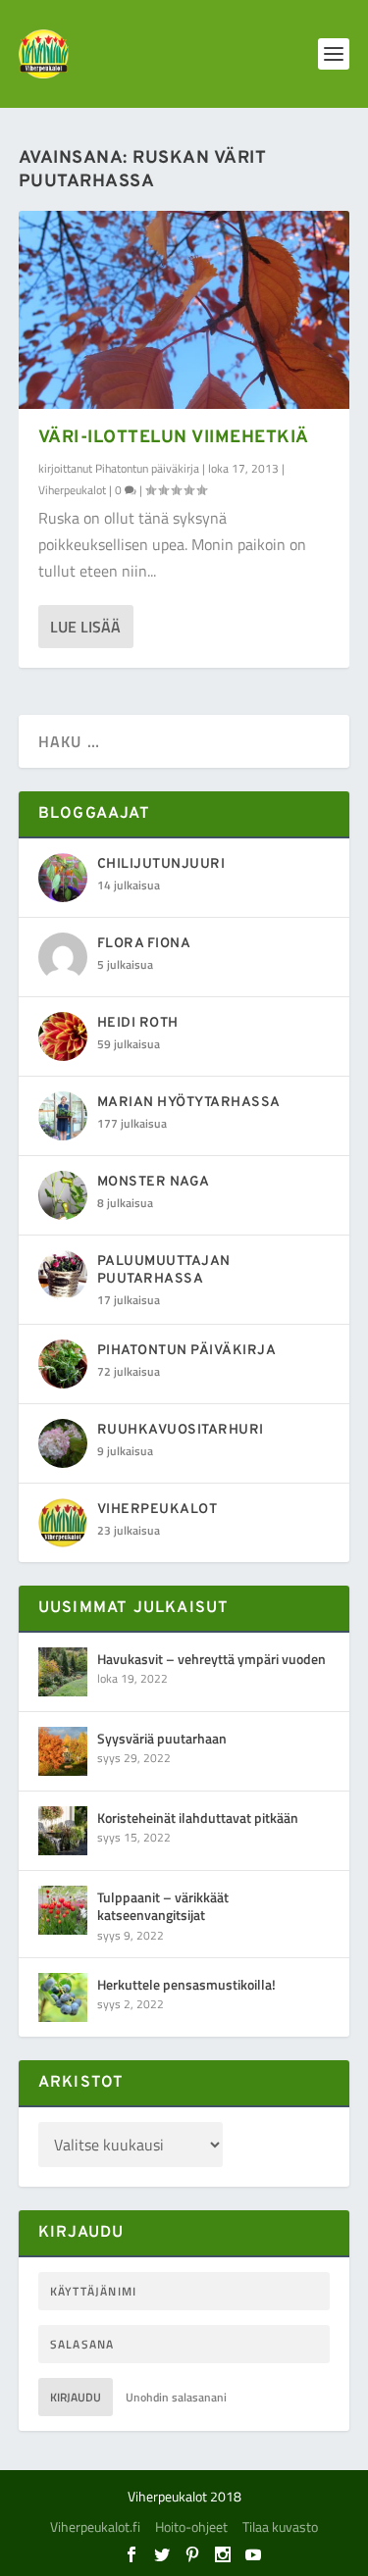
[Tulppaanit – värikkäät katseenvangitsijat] (63, 1910)
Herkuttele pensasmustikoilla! (186, 1984)
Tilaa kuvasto (280, 2526)
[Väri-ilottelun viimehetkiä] (184, 310)
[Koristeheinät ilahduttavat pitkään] (63, 1831)
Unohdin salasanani (176, 2397)
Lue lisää (85, 627)
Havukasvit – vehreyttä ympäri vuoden (211, 1659)
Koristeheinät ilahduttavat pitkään (198, 1818)
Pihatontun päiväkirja (147, 468)
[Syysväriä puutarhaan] (63, 1751)
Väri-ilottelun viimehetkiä (174, 438)
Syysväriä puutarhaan (162, 1738)
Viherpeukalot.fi (95, 2526)
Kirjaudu (76, 2397)
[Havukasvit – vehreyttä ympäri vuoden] (63, 1672)
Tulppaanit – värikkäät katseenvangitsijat (163, 1906)
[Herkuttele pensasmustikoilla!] (63, 1997)
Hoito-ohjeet (191, 2526)
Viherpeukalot (72, 490)
